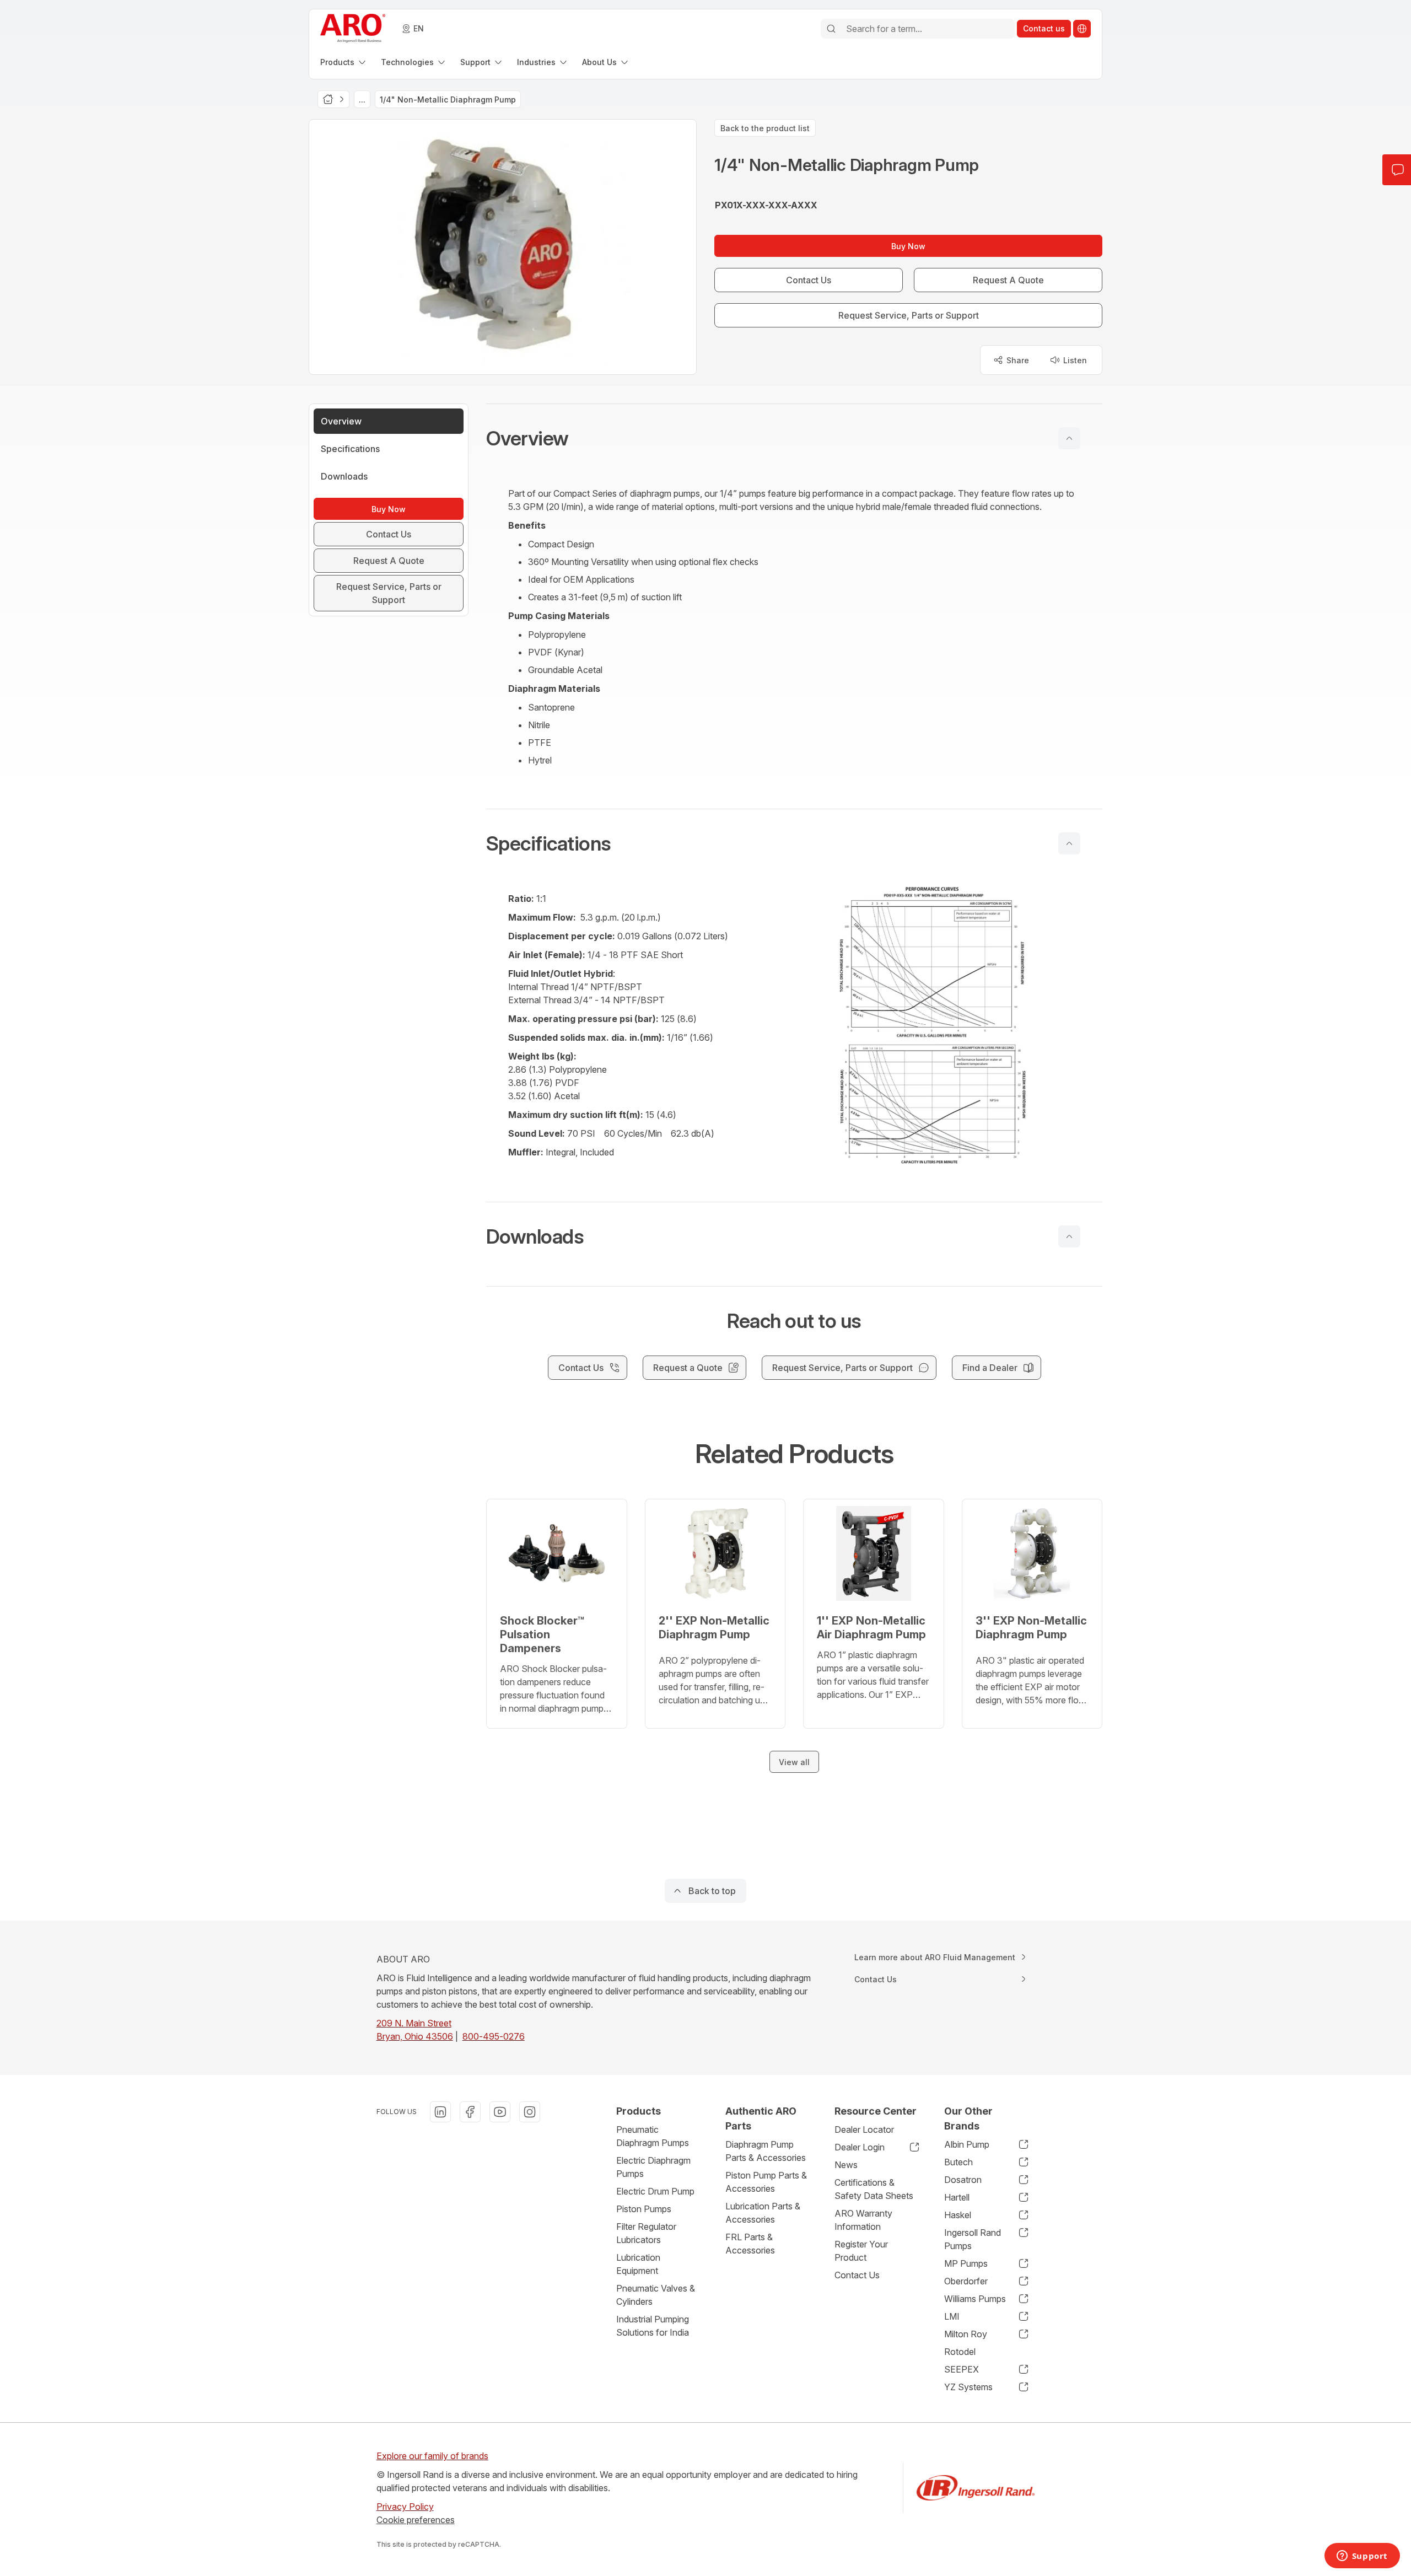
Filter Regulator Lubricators (646, 2233)
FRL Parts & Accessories (750, 2244)
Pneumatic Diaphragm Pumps (653, 2136)
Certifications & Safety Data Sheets (874, 2189)
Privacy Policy (405, 2507)
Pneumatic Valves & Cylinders (656, 2295)
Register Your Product (861, 2251)
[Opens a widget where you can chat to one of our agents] (1362, 2557)
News (846, 2165)
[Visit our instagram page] (530, 2112)
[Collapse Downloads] (1069, 1236)
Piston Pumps (644, 2209)
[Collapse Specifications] (1069, 843)
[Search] (831, 29)
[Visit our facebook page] (470, 2112)
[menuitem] (344, 62)
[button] (794, 438)
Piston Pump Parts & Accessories (766, 2182)
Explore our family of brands (432, 2456)
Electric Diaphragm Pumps (653, 2167)
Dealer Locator (864, 2129)
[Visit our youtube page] (500, 2112)
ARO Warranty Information (863, 2220)
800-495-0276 (494, 2036)
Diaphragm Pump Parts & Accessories (766, 2151)
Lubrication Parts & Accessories (763, 2213)
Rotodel (960, 2352)
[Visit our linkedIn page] (440, 2112)
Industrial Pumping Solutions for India (653, 2326)
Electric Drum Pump (655, 2191)
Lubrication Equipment (638, 2264)
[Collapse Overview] (1069, 438)
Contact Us (857, 2275)
